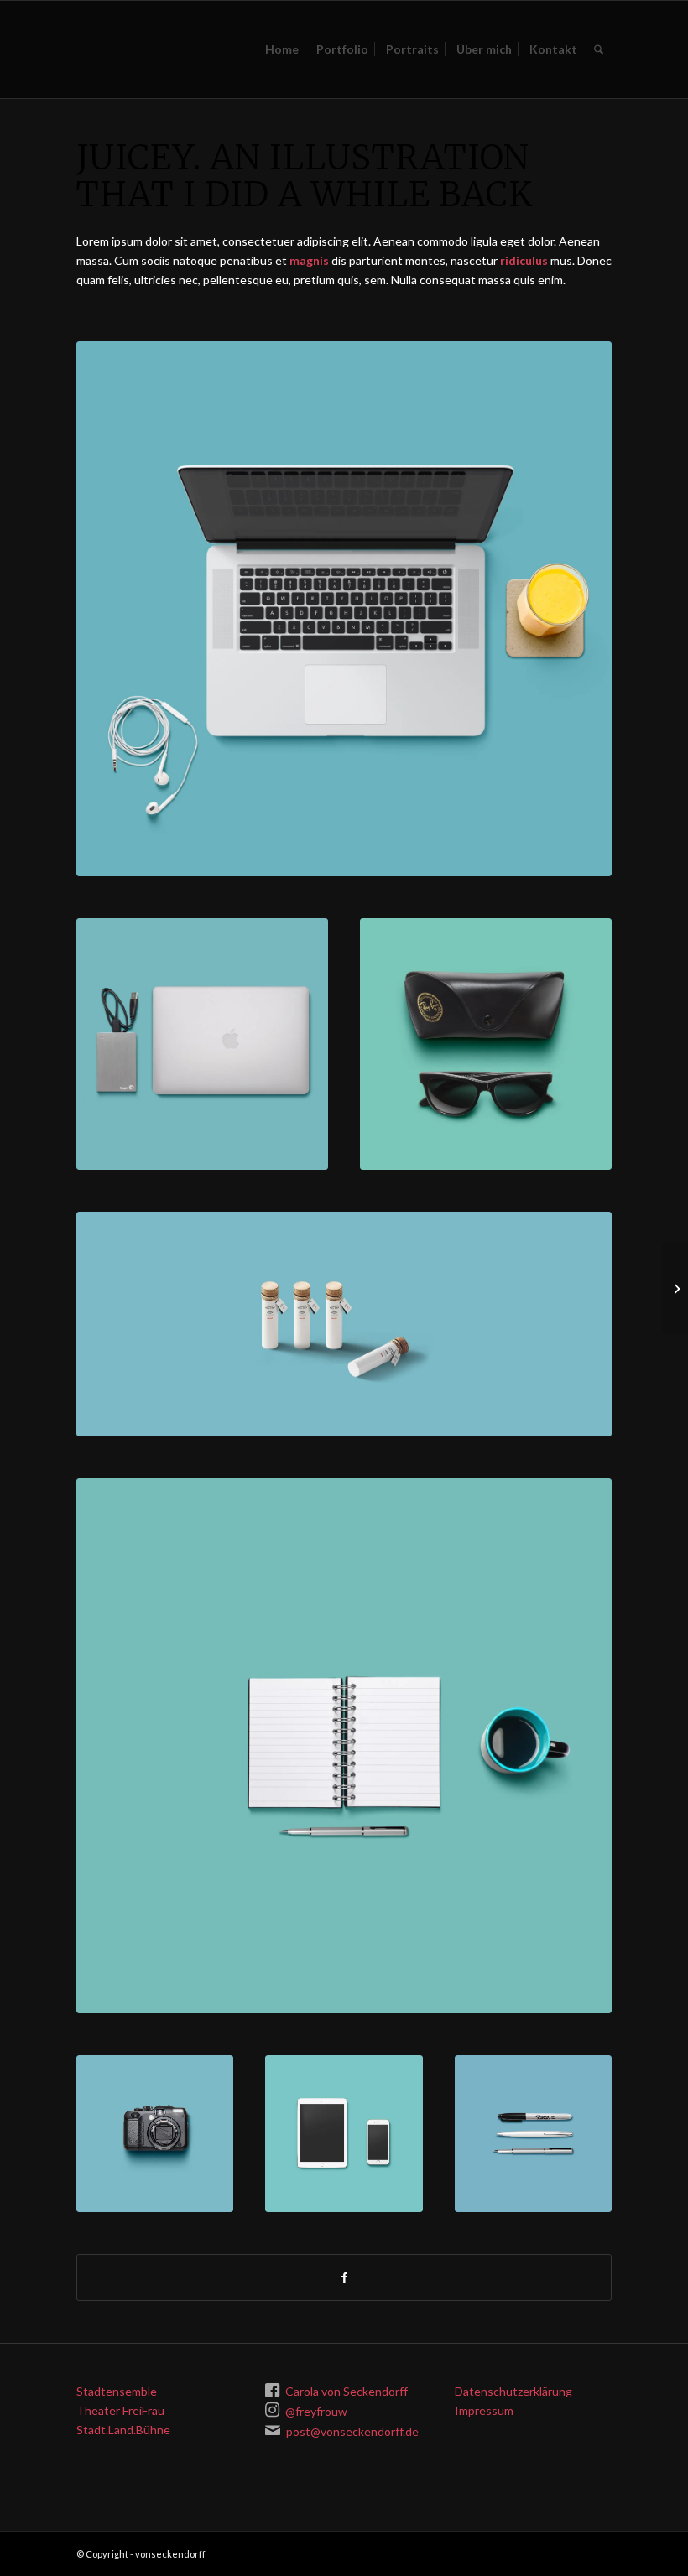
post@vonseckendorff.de (352, 2431)
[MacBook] (344, 609)
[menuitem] (282, 49)
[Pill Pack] (675, 1288)
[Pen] (533, 2134)
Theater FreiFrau (120, 2410)
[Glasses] (486, 1044)
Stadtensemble (117, 2391)
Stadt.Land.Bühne (123, 2430)
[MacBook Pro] (202, 1044)
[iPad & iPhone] (344, 2134)
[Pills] (344, 1324)
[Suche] (599, 49)
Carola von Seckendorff (347, 2391)
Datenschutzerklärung (513, 2391)
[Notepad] (344, 1746)
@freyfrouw (316, 2411)
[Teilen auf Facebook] (344, 2277)
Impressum (484, 2410)
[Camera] (155, 2134)
